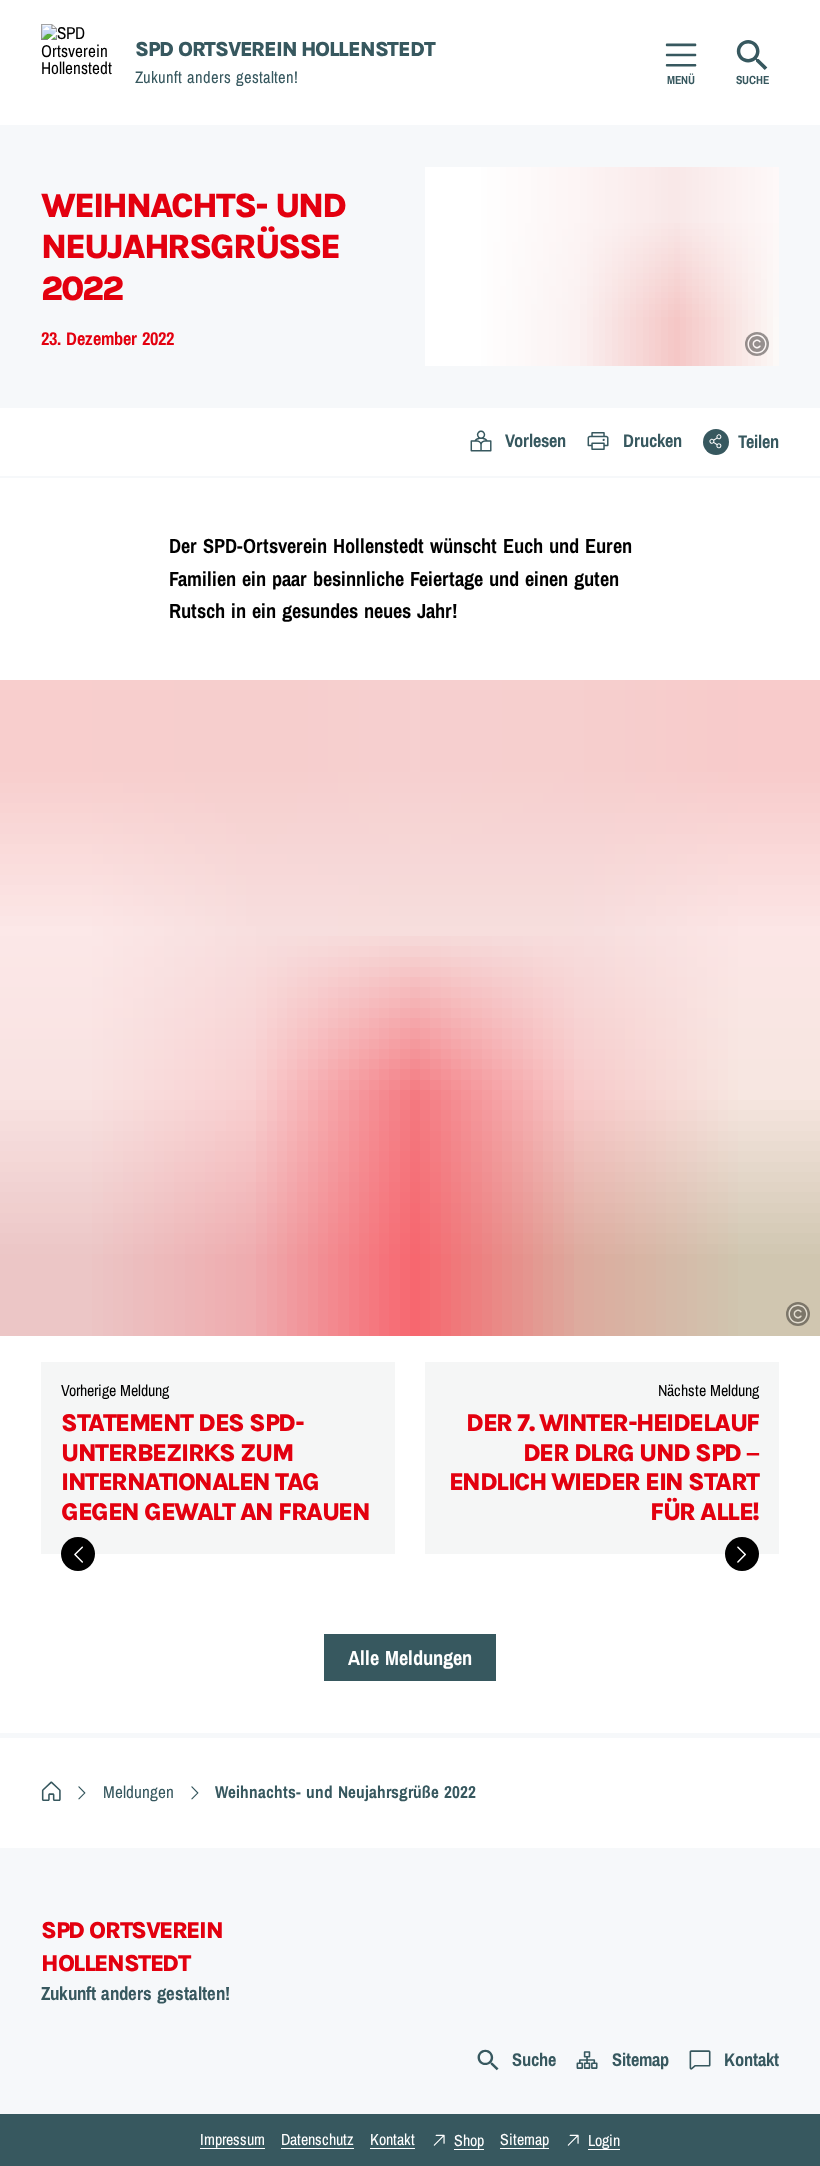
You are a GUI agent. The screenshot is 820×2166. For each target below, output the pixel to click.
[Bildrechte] (757, 344)
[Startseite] (51, 1791)
